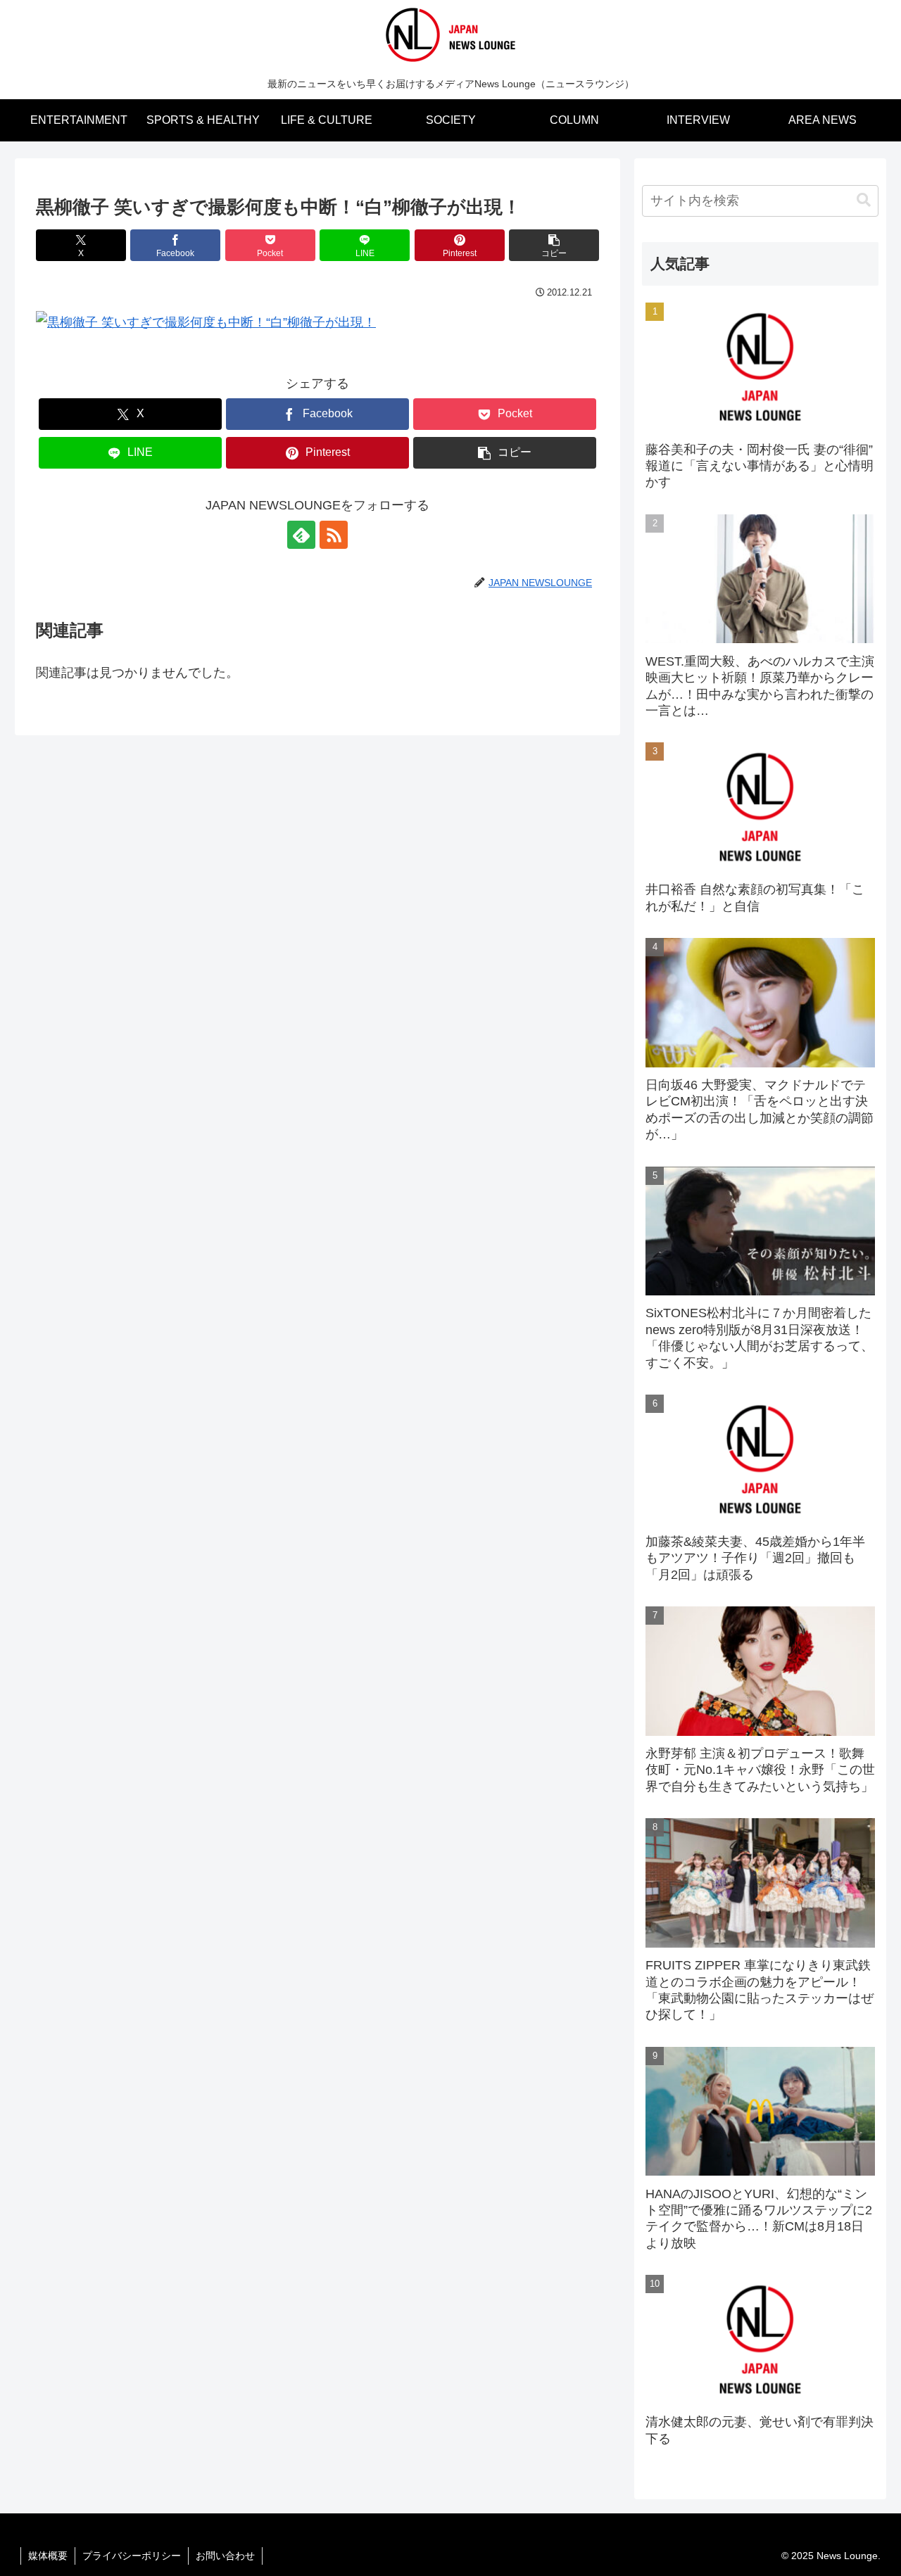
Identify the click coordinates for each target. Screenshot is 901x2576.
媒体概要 (48, 2556)
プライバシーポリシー (132, 2556)
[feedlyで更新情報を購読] (301, 535)
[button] (554, 245)
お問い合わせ (225, 2556)
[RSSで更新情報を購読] (334, 535)
